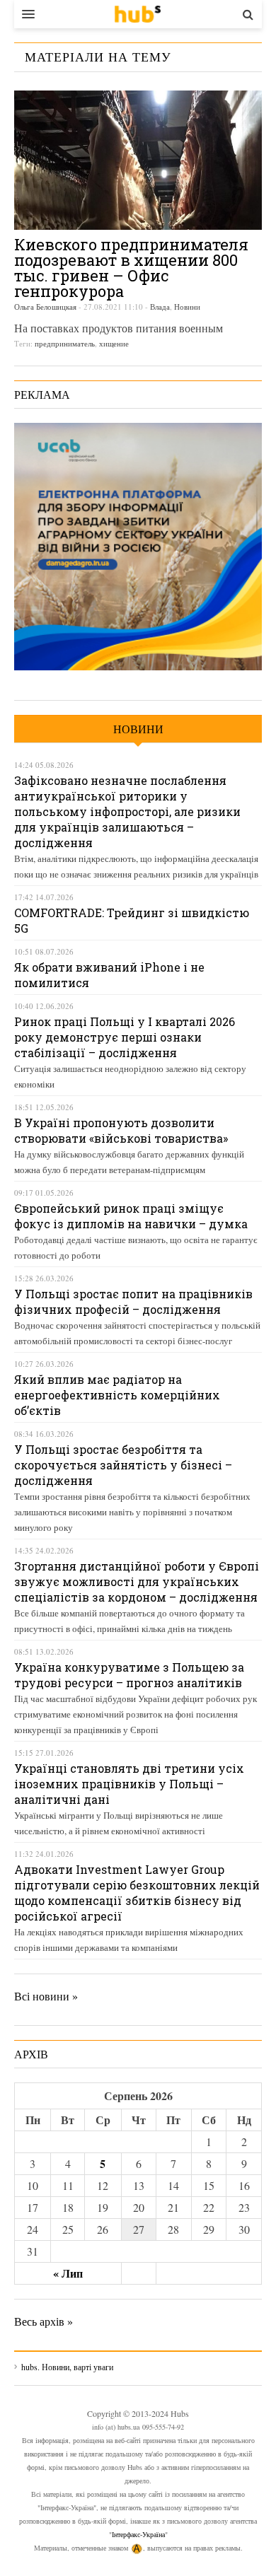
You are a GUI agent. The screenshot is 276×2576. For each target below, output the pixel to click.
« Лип (68, 2273)
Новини (187, 307)
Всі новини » (46, 1996)
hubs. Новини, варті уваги (138, 14)
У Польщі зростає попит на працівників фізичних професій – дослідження (133, 1301)
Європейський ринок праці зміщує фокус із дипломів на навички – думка (131, 1216)
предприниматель (65, 343)
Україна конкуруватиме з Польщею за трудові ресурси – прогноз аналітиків (129, 1675)
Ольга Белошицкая (45, 307)
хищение (114, 343)
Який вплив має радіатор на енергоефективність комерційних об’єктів (117, 1395)
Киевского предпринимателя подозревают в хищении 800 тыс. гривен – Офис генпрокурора (131, 268)
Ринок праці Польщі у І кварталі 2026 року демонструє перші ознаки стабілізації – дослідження (125, 1037)
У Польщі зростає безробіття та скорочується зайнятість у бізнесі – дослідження (123, 1465)
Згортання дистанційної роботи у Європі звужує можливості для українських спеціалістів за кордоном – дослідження (137, 1581)
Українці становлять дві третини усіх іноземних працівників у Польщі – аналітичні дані (129, 1784)
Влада (160, 307)
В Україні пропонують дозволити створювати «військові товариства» (121, 1130)
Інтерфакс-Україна (138, 2534)
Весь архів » (44, 2321)
